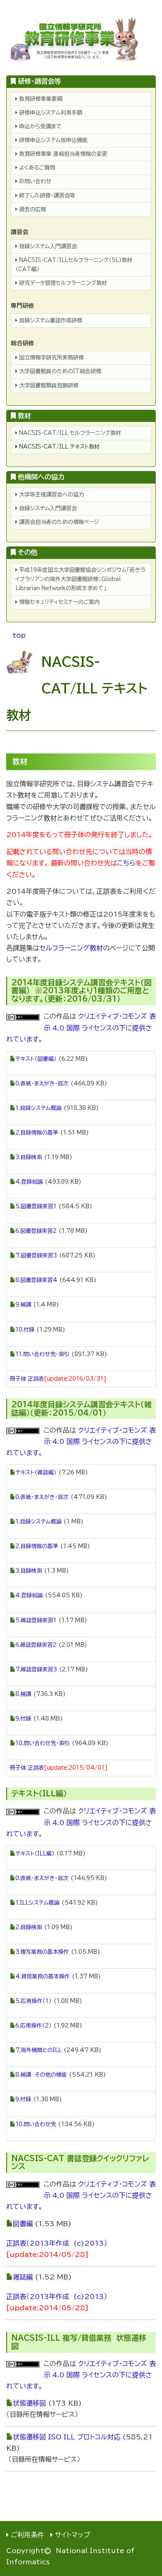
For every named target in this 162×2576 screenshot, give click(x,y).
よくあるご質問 (36, 168)
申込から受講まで (39, 126)
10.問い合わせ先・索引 (43, 1743)
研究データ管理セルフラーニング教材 (62, 283)
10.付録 (25, 1330)
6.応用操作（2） (33, 2026)
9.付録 (23, 1719)
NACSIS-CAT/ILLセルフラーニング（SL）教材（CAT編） (74, 265)
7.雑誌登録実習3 (36, 1670)
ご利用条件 (27, 2535)
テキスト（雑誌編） (36, 1473)
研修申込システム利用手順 (50, 113)
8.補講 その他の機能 (41, 2075)
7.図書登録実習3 (36, 1256)
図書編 (23, 2224)
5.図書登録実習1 (36, 1206)
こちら (126, 863)
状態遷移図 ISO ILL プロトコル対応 (67, 2437)
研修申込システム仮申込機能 (53, 140)
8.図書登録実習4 (36, 1280)
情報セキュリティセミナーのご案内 (59, 602)
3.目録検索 (29, 1157)
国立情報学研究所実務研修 (51, 358)
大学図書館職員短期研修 (48, 385)
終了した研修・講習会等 (46, 196)
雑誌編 (23, 2277)
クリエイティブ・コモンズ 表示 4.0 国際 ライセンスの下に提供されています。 (81, 1027)
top (19, 635)
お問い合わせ (34, 181)
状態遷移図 (29, 2403)
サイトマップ (72, 2535)
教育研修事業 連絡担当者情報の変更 (62, 154)
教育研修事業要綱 (40, 99)
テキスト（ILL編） (35, 1854)
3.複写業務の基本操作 (42, 1952)
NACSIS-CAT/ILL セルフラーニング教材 (69, 433)
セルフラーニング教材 (71, 948)
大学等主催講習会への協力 (51, 495)
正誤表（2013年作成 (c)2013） (57, 2243)
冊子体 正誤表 (27, 1379)
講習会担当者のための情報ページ (58, 522)
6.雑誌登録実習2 (36, 1645)
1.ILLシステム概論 (37, 1903)
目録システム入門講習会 (47, 246)
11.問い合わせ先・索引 (42, 1354)
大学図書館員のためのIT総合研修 (59, 371)
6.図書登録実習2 (36, 1231)
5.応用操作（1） (33, 2001)
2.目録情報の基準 (37, 1133)
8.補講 (23, 1694)
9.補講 (23, 1305)
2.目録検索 (29, 1927)
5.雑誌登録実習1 (36, 1620)
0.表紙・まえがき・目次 (42, 1084)
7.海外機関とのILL (38, 2050)
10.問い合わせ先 (36, 2124)
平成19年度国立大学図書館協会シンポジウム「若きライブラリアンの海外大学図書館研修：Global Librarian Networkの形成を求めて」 (80, 579)
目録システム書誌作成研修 (50, 320)
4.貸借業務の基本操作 (43, 1976)
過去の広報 (32, 209)
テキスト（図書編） (36, 1059)
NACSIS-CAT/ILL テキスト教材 (59, 447)
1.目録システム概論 (38, 1108)
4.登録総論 (29, 1182)
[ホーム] (81, 40)
